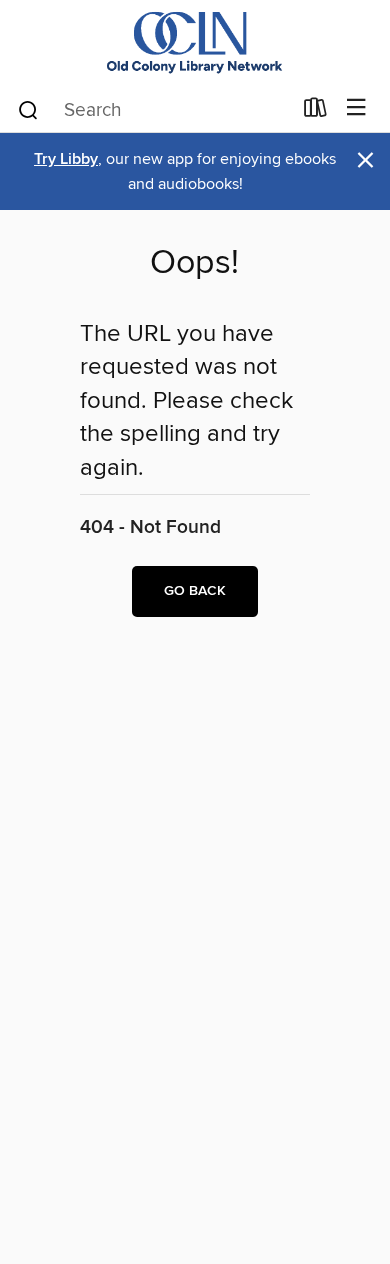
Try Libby (66, 159)
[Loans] (315, 112)
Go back (195, 591)
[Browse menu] (356, 108)
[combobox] (153, 110)
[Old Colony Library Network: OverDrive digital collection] (195, 42)
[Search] (28, 109)
